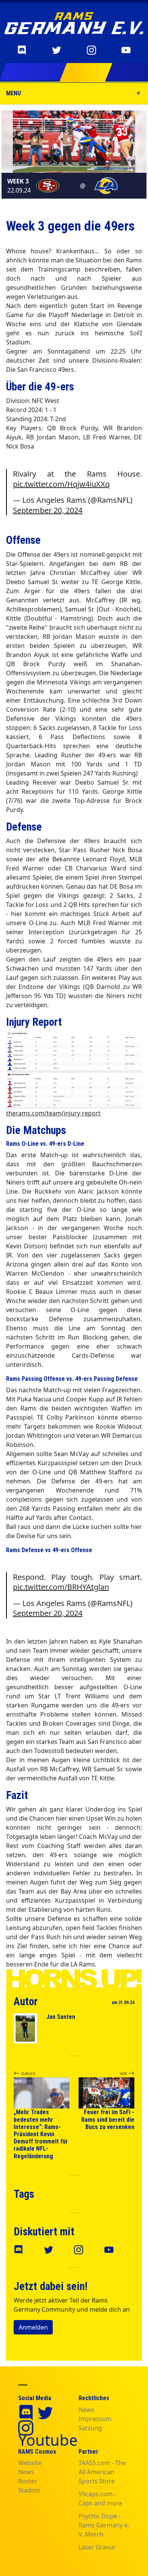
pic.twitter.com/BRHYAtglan (61, 1587)
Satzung (90, 2428)
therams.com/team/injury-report (53, 1113)
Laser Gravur (97, 2547)
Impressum (95, 2419)
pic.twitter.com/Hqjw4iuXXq (61, 484)
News (87, 2410)
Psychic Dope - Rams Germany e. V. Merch (104, 2525)
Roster (28, 2481)
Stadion (29, 2490)
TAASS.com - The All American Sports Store (102, 2472)
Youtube (48, 2440)
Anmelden (33, 2327)
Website (30, 2463)
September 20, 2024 (48, 510)
